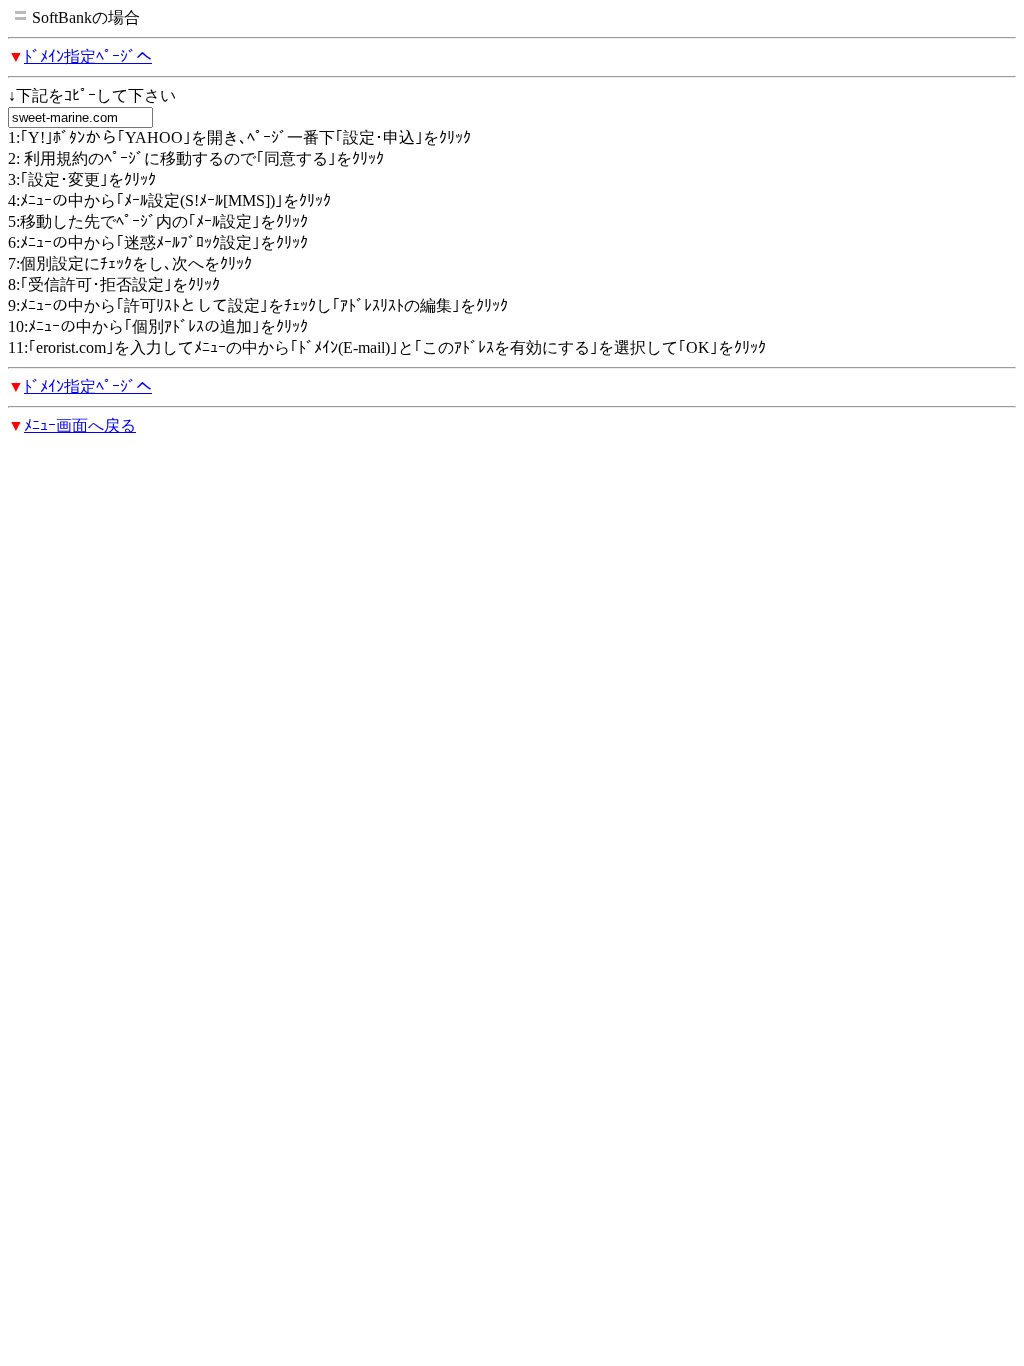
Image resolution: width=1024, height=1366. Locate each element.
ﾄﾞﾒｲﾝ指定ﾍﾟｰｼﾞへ (88, 56)
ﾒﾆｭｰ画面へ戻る (80, 425)
